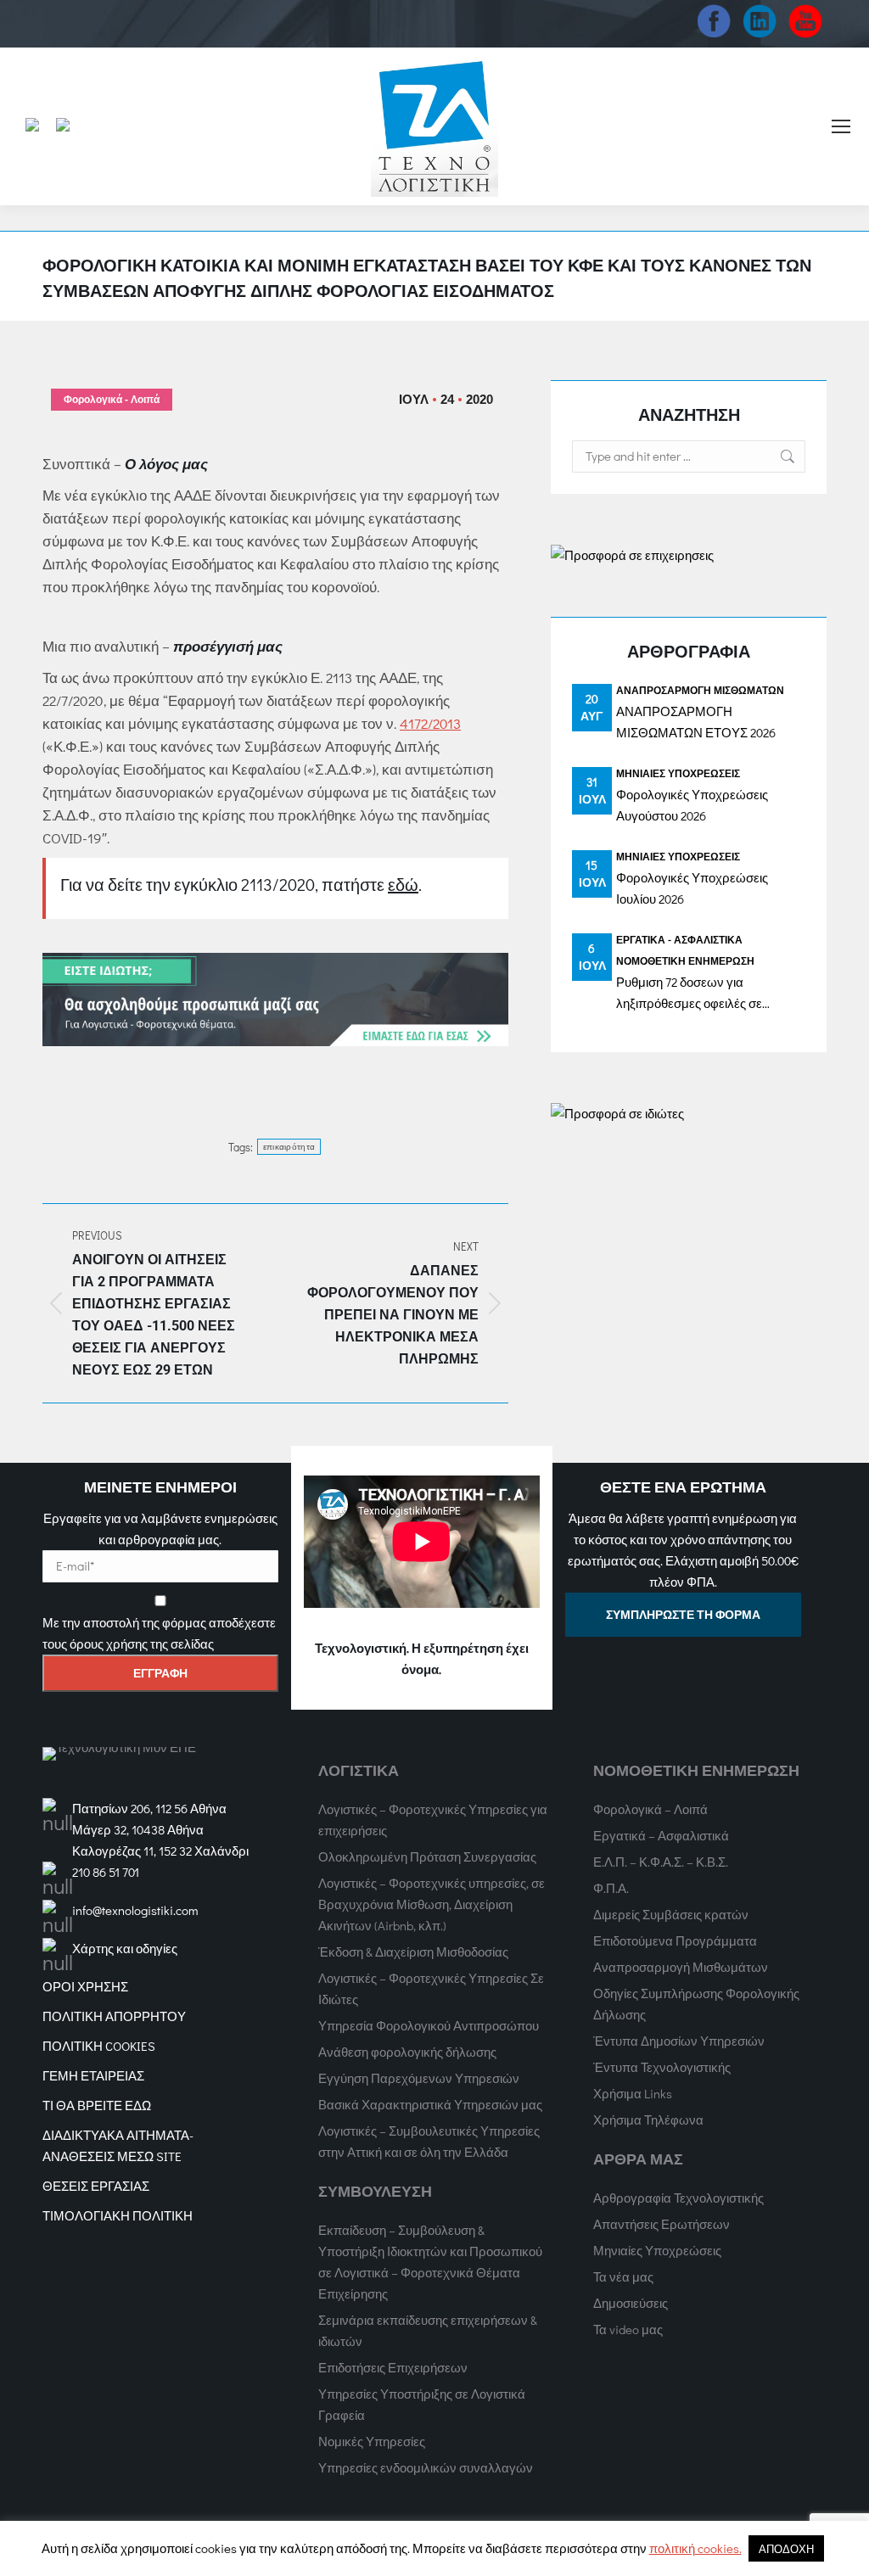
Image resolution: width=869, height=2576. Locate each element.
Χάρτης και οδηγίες (125, 1948)
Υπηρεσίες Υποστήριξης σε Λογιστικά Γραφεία (422, 2404)
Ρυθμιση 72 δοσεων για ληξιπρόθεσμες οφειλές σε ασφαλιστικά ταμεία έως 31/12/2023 (689, 994)
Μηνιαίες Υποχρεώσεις (678, 773)
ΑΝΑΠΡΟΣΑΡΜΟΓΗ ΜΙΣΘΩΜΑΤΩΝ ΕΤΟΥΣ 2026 (696, 722)
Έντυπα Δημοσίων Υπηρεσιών (679, 2041)
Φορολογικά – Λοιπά (650, 1809)
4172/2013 (430, 723)
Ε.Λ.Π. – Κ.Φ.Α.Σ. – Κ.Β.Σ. (661, 1862)
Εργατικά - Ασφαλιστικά (679, 939)
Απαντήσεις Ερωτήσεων (662, 2224)
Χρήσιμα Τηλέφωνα (648, 2120)
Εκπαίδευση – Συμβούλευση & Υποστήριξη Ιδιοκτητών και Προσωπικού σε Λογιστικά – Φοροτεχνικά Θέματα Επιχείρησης (430, 2262)
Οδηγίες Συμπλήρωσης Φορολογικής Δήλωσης (696, 2004)
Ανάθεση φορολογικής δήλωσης (407, 2052)
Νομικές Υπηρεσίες (372, 2441)
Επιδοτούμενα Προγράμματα (675, 1940)
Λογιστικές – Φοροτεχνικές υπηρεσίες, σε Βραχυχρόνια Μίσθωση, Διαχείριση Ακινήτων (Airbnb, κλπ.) (432, 1904)
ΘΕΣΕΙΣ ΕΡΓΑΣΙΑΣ (96, 2186)
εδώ (403, 884)
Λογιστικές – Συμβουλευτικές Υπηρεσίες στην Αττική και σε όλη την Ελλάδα (429, 2141)
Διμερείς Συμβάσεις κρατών (671, 1914)
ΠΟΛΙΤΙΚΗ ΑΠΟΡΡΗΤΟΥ (114, 2016)
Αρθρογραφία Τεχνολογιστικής (678, 2198)
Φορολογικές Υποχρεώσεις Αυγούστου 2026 (692, 805)
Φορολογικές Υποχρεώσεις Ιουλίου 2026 (692, 888)
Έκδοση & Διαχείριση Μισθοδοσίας (413, 1952)
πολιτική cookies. (695, 2548)
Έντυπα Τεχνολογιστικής (662, 2067)
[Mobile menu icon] (841, 126)
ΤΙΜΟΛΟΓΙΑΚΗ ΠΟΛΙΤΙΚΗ (118, 2215)
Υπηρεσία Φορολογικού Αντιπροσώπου (429, 2025)
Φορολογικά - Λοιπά (112, 400)
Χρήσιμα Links (633, 2093)
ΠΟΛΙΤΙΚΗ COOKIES (99, 2046)
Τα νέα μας (623, 2276)
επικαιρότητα (289, 1147)
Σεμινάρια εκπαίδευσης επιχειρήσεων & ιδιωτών (428, 2330)
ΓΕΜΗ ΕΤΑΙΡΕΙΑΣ (93, 2075)
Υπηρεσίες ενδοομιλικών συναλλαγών (426, 2467)
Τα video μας (628, 2329)
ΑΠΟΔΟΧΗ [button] (786, 2548)
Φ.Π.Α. (611, 1888)
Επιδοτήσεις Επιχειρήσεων (393, 2367)
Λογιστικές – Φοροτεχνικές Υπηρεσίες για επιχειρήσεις (433, 1820)
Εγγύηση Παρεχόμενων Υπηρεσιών (419, 2078)
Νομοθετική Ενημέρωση (685, 960)
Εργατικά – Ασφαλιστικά (661, 1835)
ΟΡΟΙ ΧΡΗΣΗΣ (85, 1986)
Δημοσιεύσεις (631, 2303)
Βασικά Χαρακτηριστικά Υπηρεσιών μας (430, 2104)
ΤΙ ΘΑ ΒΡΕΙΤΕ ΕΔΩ (97, 2105)
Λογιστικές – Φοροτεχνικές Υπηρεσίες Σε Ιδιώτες (431, 1988)
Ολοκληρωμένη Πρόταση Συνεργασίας (427, 1856)
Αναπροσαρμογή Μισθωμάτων (700, 690)
